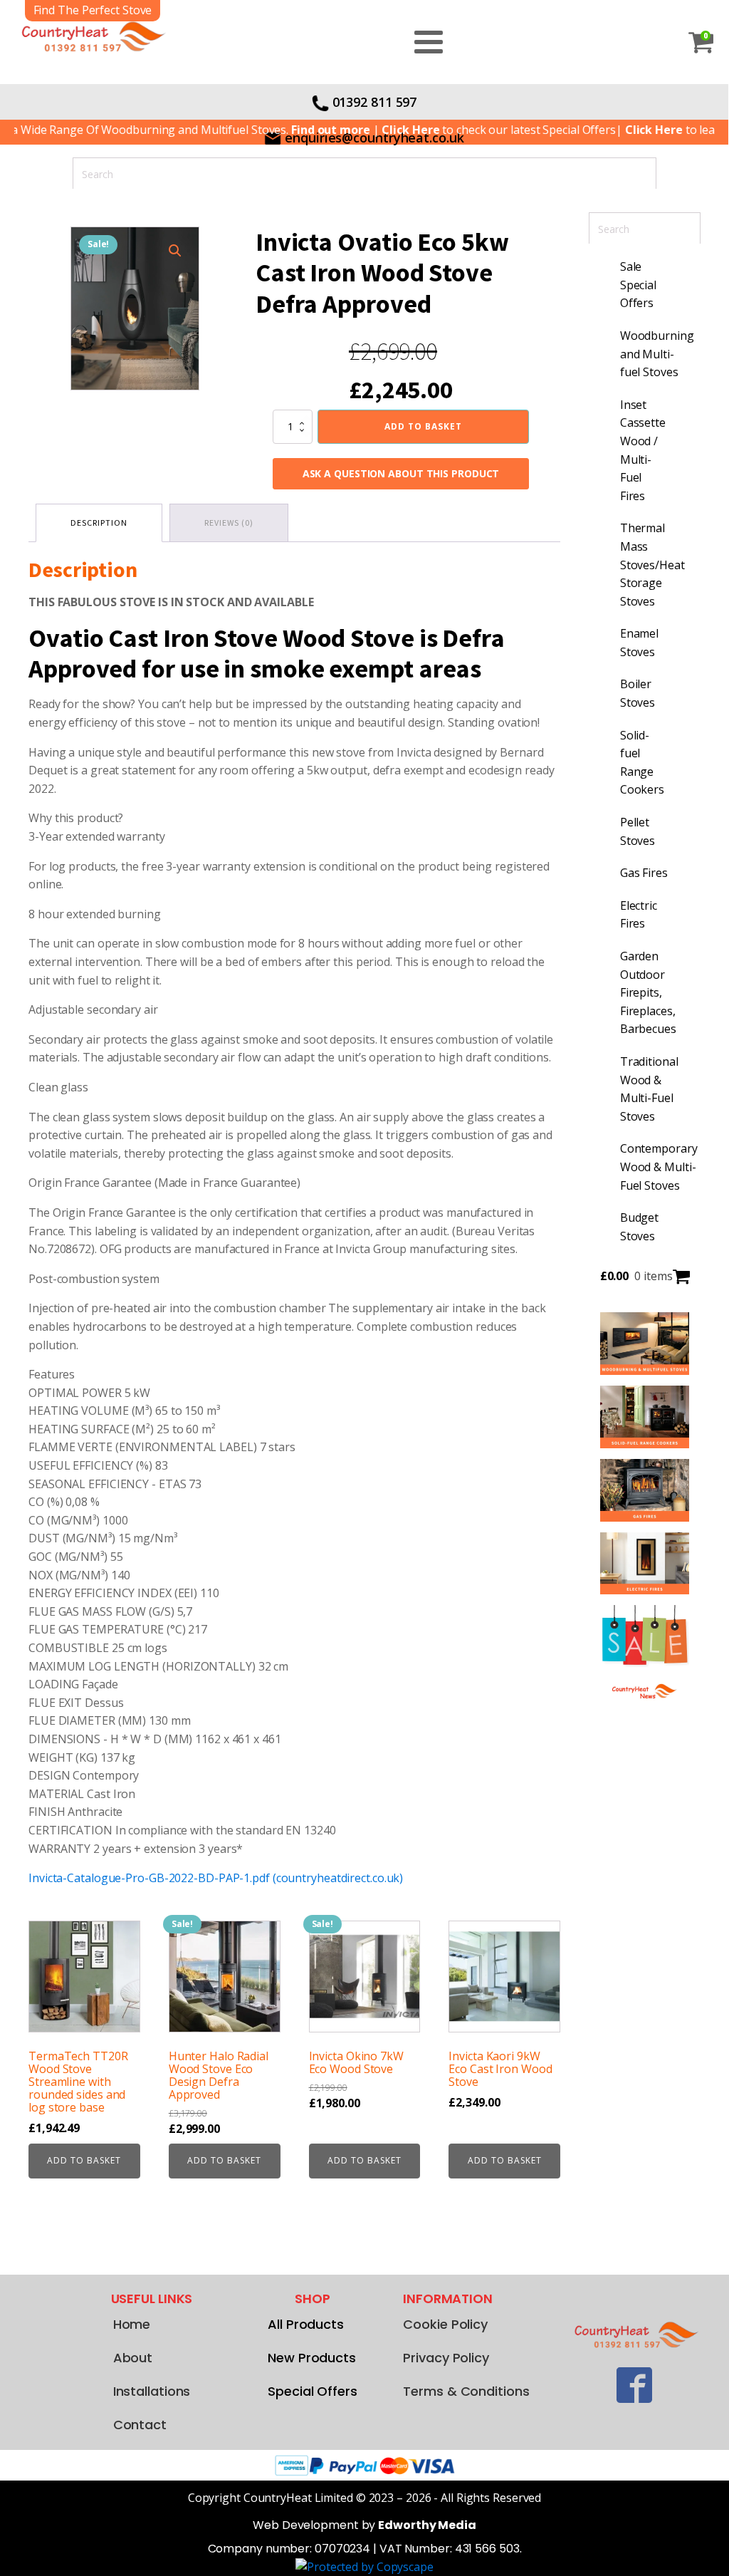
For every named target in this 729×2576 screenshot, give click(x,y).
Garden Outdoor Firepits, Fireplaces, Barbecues (648, 992)
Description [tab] (99, 523)
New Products (312, 2358)
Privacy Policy (446, 2358)
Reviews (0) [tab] (229, 523)
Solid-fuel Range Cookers (642, 763)
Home (132, 2324)
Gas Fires (644, 873)
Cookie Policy (445, 2324)
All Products (306, 2324)
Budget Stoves (639, 1227)
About (133, 2358)
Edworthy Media (427, 2525)
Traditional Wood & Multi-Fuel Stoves (649, 1089)
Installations (152, 2391)
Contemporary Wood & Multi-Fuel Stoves (652, 1167)
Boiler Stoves (638, 693)
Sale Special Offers (638, 285)
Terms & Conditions (466, 2391)
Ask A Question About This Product (401, 473)
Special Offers (313, 2391)
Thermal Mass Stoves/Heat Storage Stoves (652, 564)
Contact (140, 2425)
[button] (175, 251)
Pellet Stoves (638, 831)
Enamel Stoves (639, 643)
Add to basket (423, 426)
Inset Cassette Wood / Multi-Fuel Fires (643, 450)
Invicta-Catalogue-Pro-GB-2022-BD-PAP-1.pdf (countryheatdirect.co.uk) (216, 1878)
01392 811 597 (375, 102)
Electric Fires (639, 915)
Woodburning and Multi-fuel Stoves (652, 354)
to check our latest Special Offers (464, 130)
